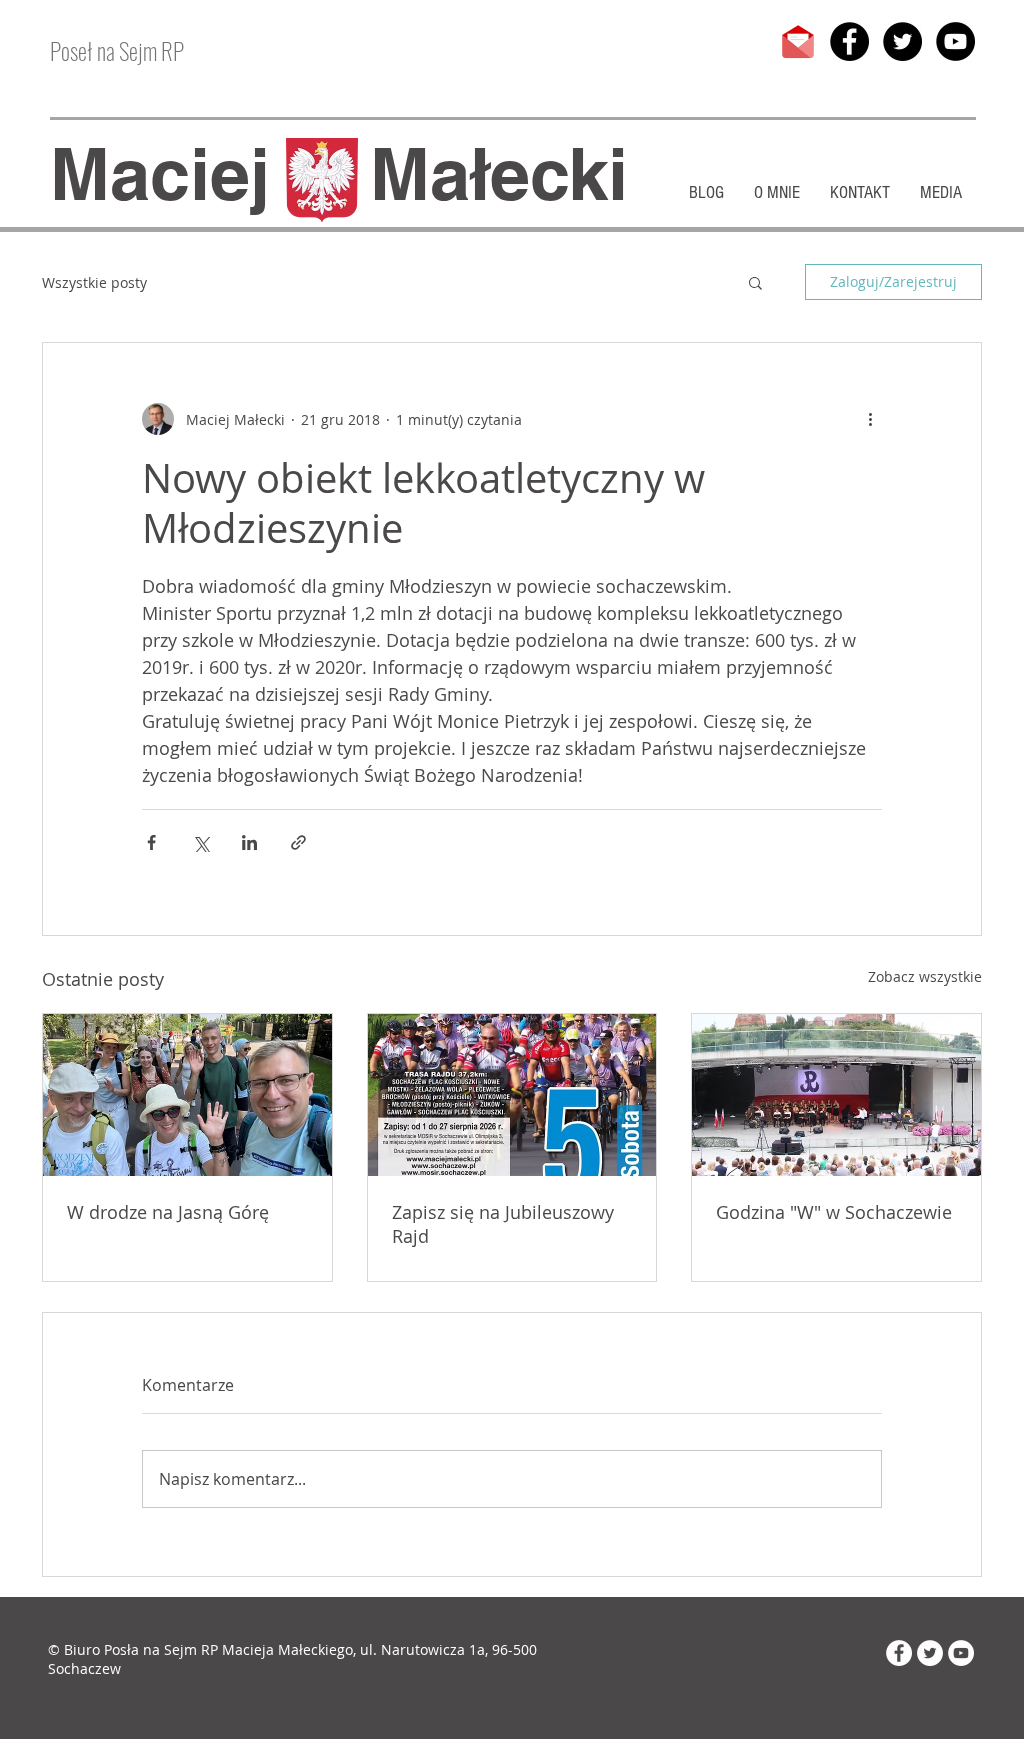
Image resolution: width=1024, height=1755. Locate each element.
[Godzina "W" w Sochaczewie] (836, 1095)
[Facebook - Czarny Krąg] (849, 41)
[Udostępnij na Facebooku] (151, 842)
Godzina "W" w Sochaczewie (834, 1212)
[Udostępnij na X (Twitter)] (200, 842)
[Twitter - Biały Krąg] (930, 1653)
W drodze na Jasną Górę (168, 1212)
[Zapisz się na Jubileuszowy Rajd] (512, 1095)
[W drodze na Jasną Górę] (187, 1095)
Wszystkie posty (94, 282)
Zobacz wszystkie (925, 976)
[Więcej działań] (870, 419)
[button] (755, 282)
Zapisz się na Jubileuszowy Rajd (503, 1224)
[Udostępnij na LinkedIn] (249, 842)
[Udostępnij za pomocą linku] (298, 842)
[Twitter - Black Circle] (902, 41)
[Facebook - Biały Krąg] (899, 1653)
